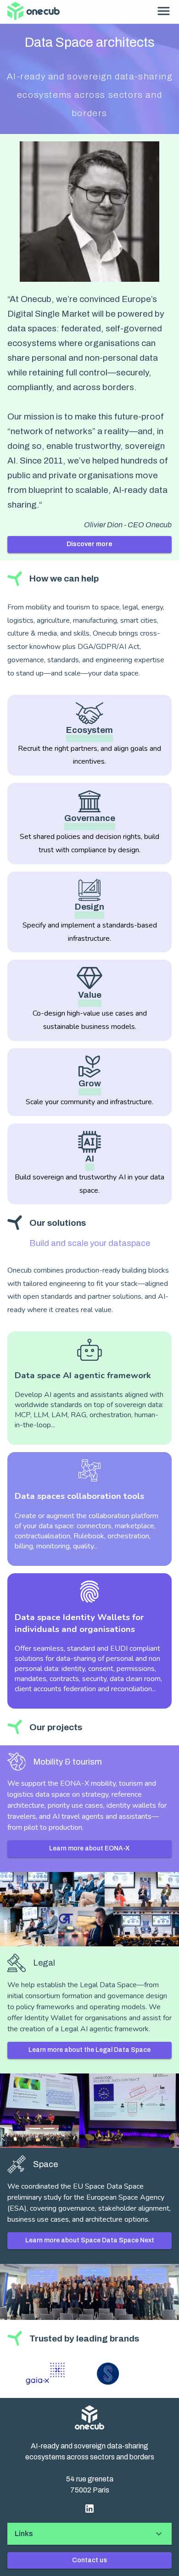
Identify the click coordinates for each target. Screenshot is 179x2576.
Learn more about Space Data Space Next (90, 2240)
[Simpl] (92, 2374)
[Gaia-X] (30, 2374)
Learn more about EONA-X (89, 1848)
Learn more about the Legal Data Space (89, 2050)
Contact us (89, 2560)
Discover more (89, 544)
